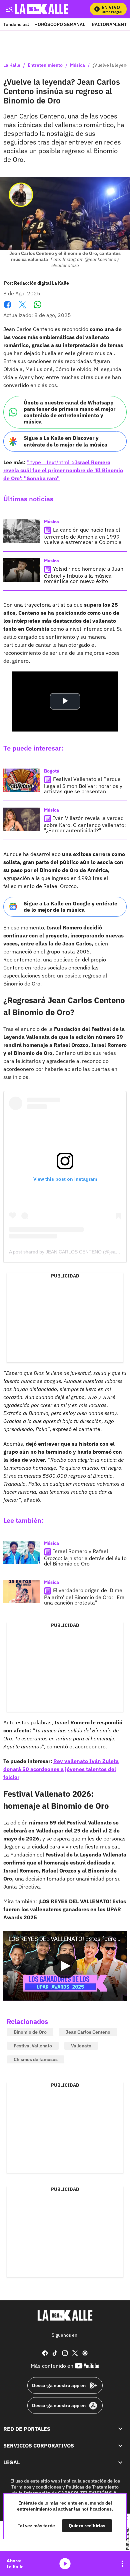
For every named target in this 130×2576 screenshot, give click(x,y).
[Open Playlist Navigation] (122, 2564)
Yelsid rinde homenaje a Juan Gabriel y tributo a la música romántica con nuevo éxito (84, 575)
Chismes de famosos (36, 2059)
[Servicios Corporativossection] (120, 2446)
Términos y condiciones (36, 2487)
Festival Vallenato (33, 2046)
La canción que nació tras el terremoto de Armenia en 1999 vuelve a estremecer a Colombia (83, 536)
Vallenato (81, 2046)
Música (77, 65)
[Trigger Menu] (9, 9)
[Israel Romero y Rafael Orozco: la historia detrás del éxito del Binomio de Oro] (22, 1552)
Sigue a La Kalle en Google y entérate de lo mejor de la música (70, 907)
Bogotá (52, 771)
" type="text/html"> (63, 470)
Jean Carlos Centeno (88, 2032)
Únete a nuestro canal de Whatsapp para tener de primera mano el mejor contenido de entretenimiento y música (69, 412)
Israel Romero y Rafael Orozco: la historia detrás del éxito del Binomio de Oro (85, 1557)
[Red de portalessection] (120, 2429)
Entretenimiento (45, 65)
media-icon (65, 2564)
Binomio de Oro (30, 2032)
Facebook (7, 309)
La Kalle (12, 65)
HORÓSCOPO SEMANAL (60, 24)
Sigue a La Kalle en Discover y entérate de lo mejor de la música (65, 441)
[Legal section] (120, 2463)
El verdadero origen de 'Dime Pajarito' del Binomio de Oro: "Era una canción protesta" (84, 1596)
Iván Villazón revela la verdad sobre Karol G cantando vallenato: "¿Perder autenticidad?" (85, 824)
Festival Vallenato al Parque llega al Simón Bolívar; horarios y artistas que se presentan (83, 785)
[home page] (65, 2315)
